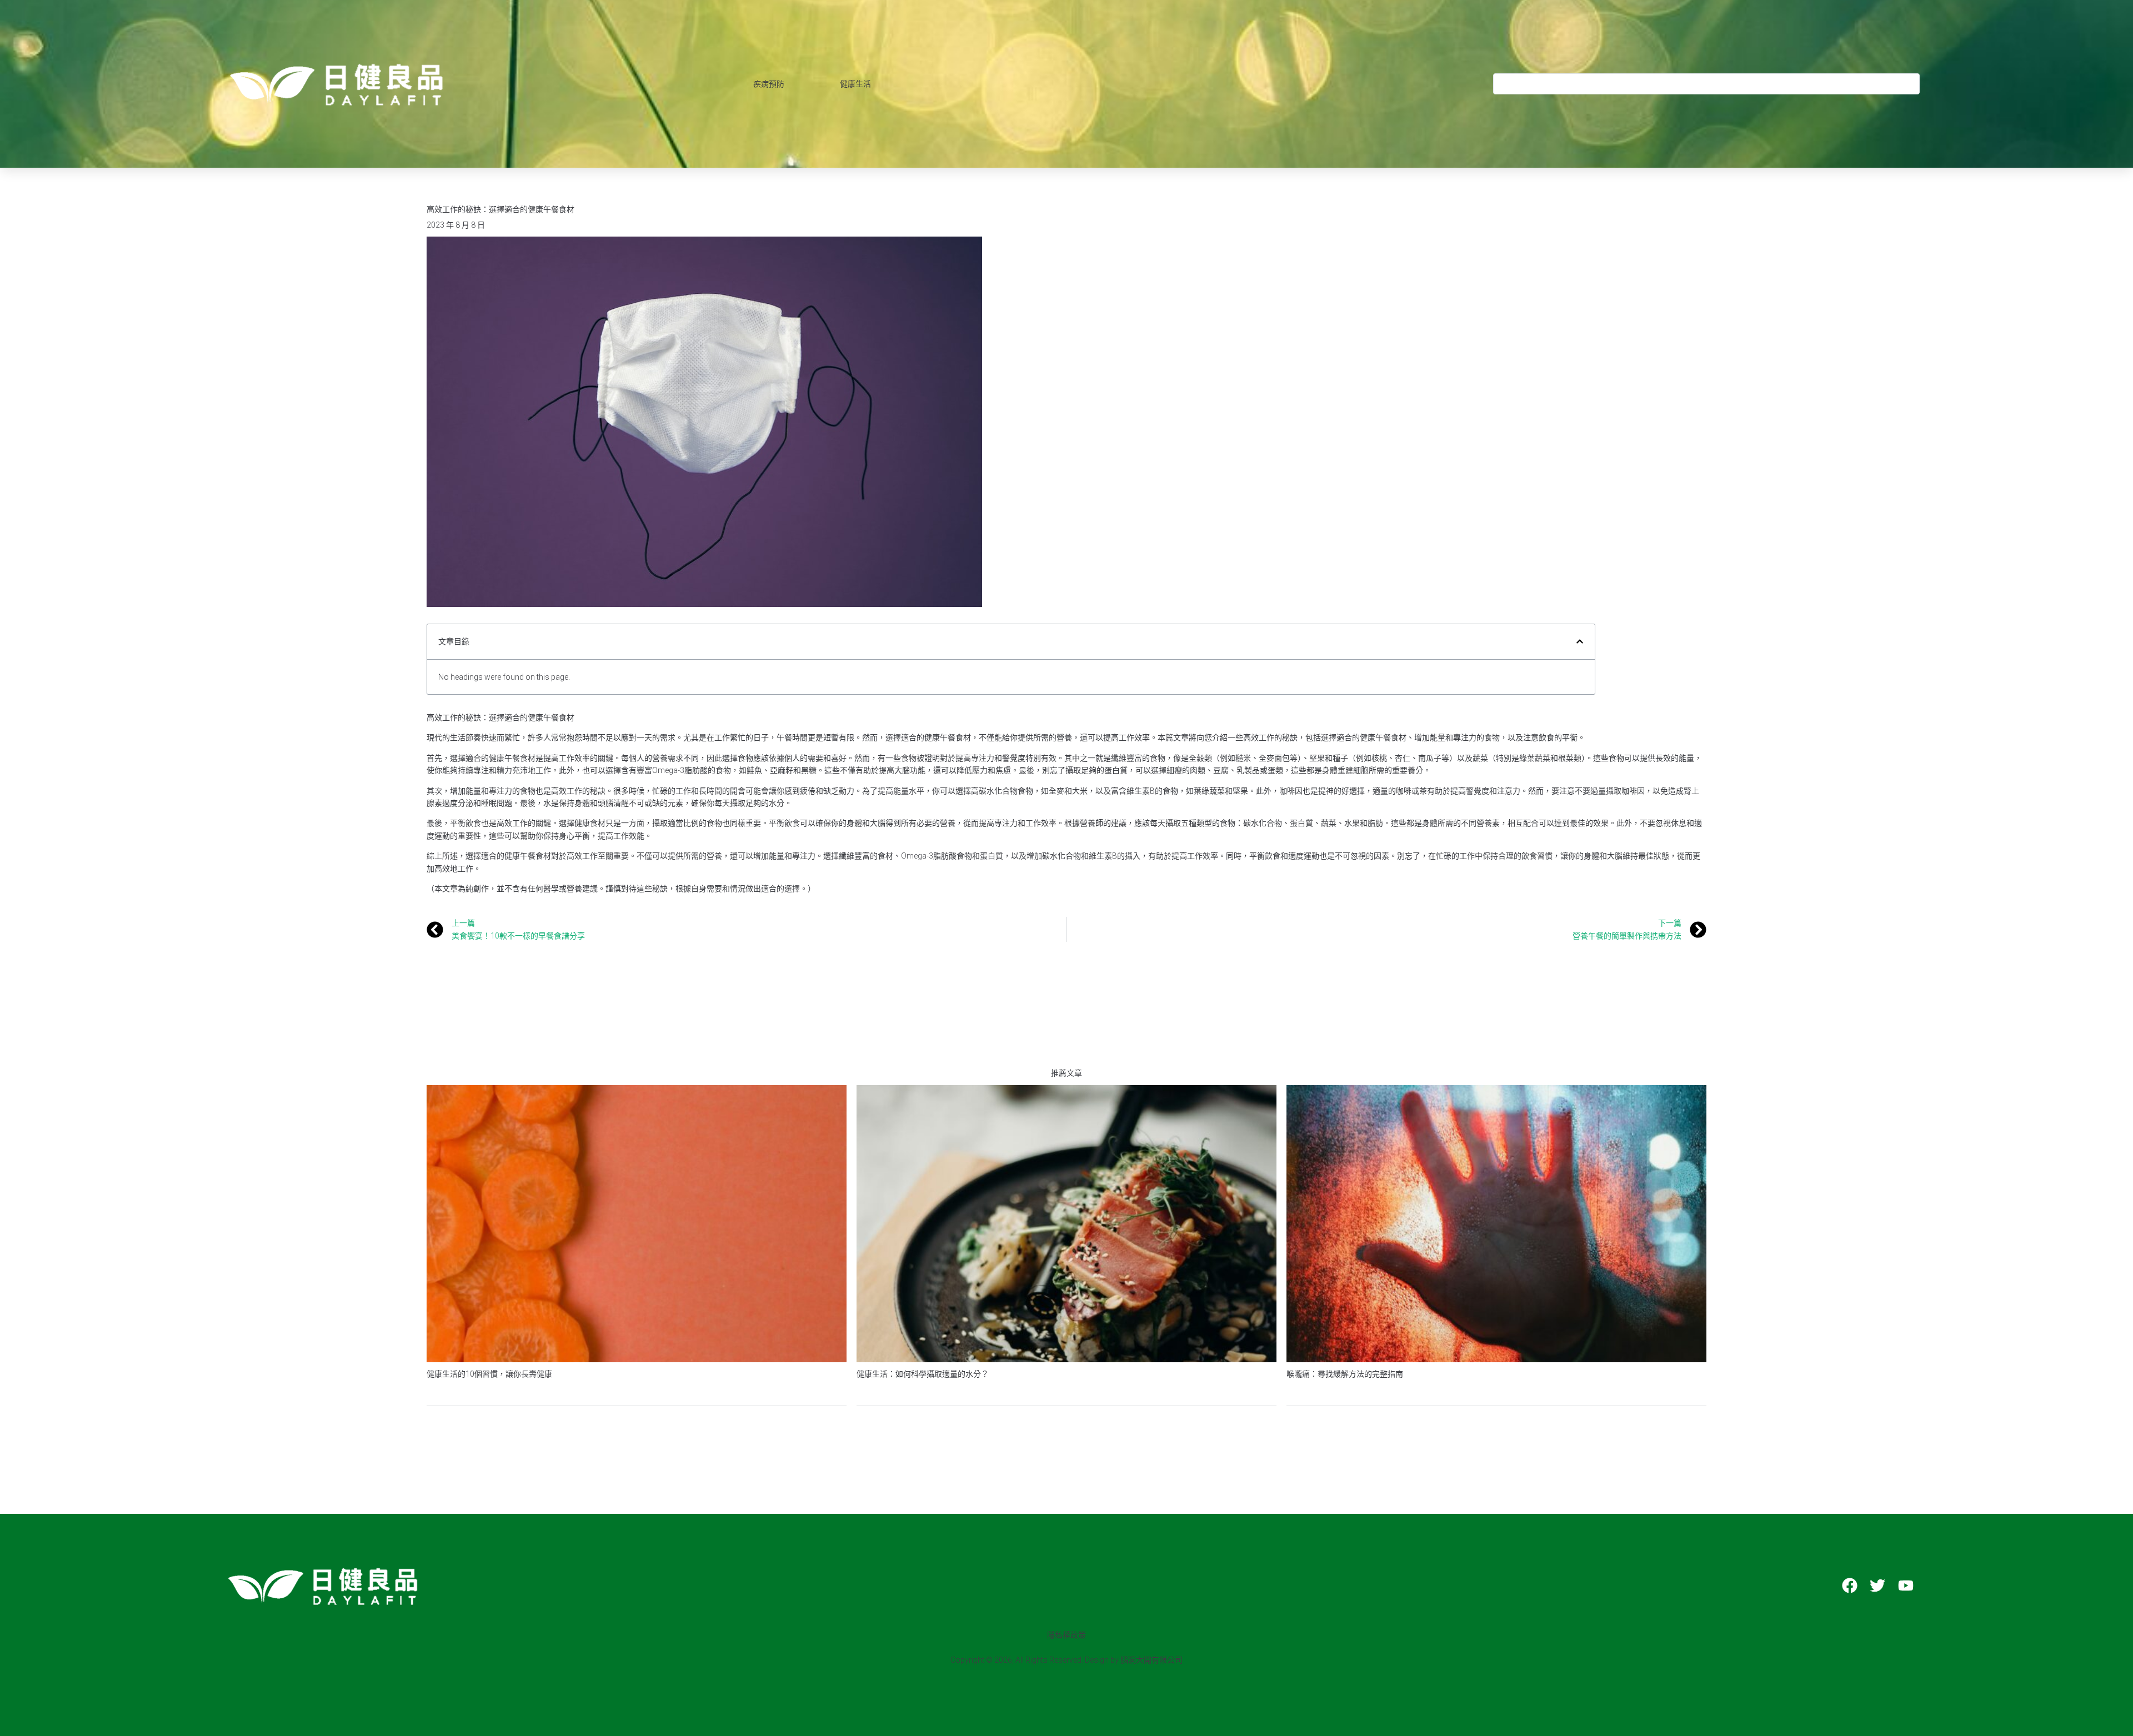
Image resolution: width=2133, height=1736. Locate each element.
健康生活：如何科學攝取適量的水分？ (923, 1374)
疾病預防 (769, 84)
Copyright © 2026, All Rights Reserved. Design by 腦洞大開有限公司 (1066, 1660)
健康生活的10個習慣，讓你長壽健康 (489, 1374)
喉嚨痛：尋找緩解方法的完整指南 (1345, 1374)
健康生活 (855, 84)
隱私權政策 (1066, 1635)
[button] (1580, 641)
